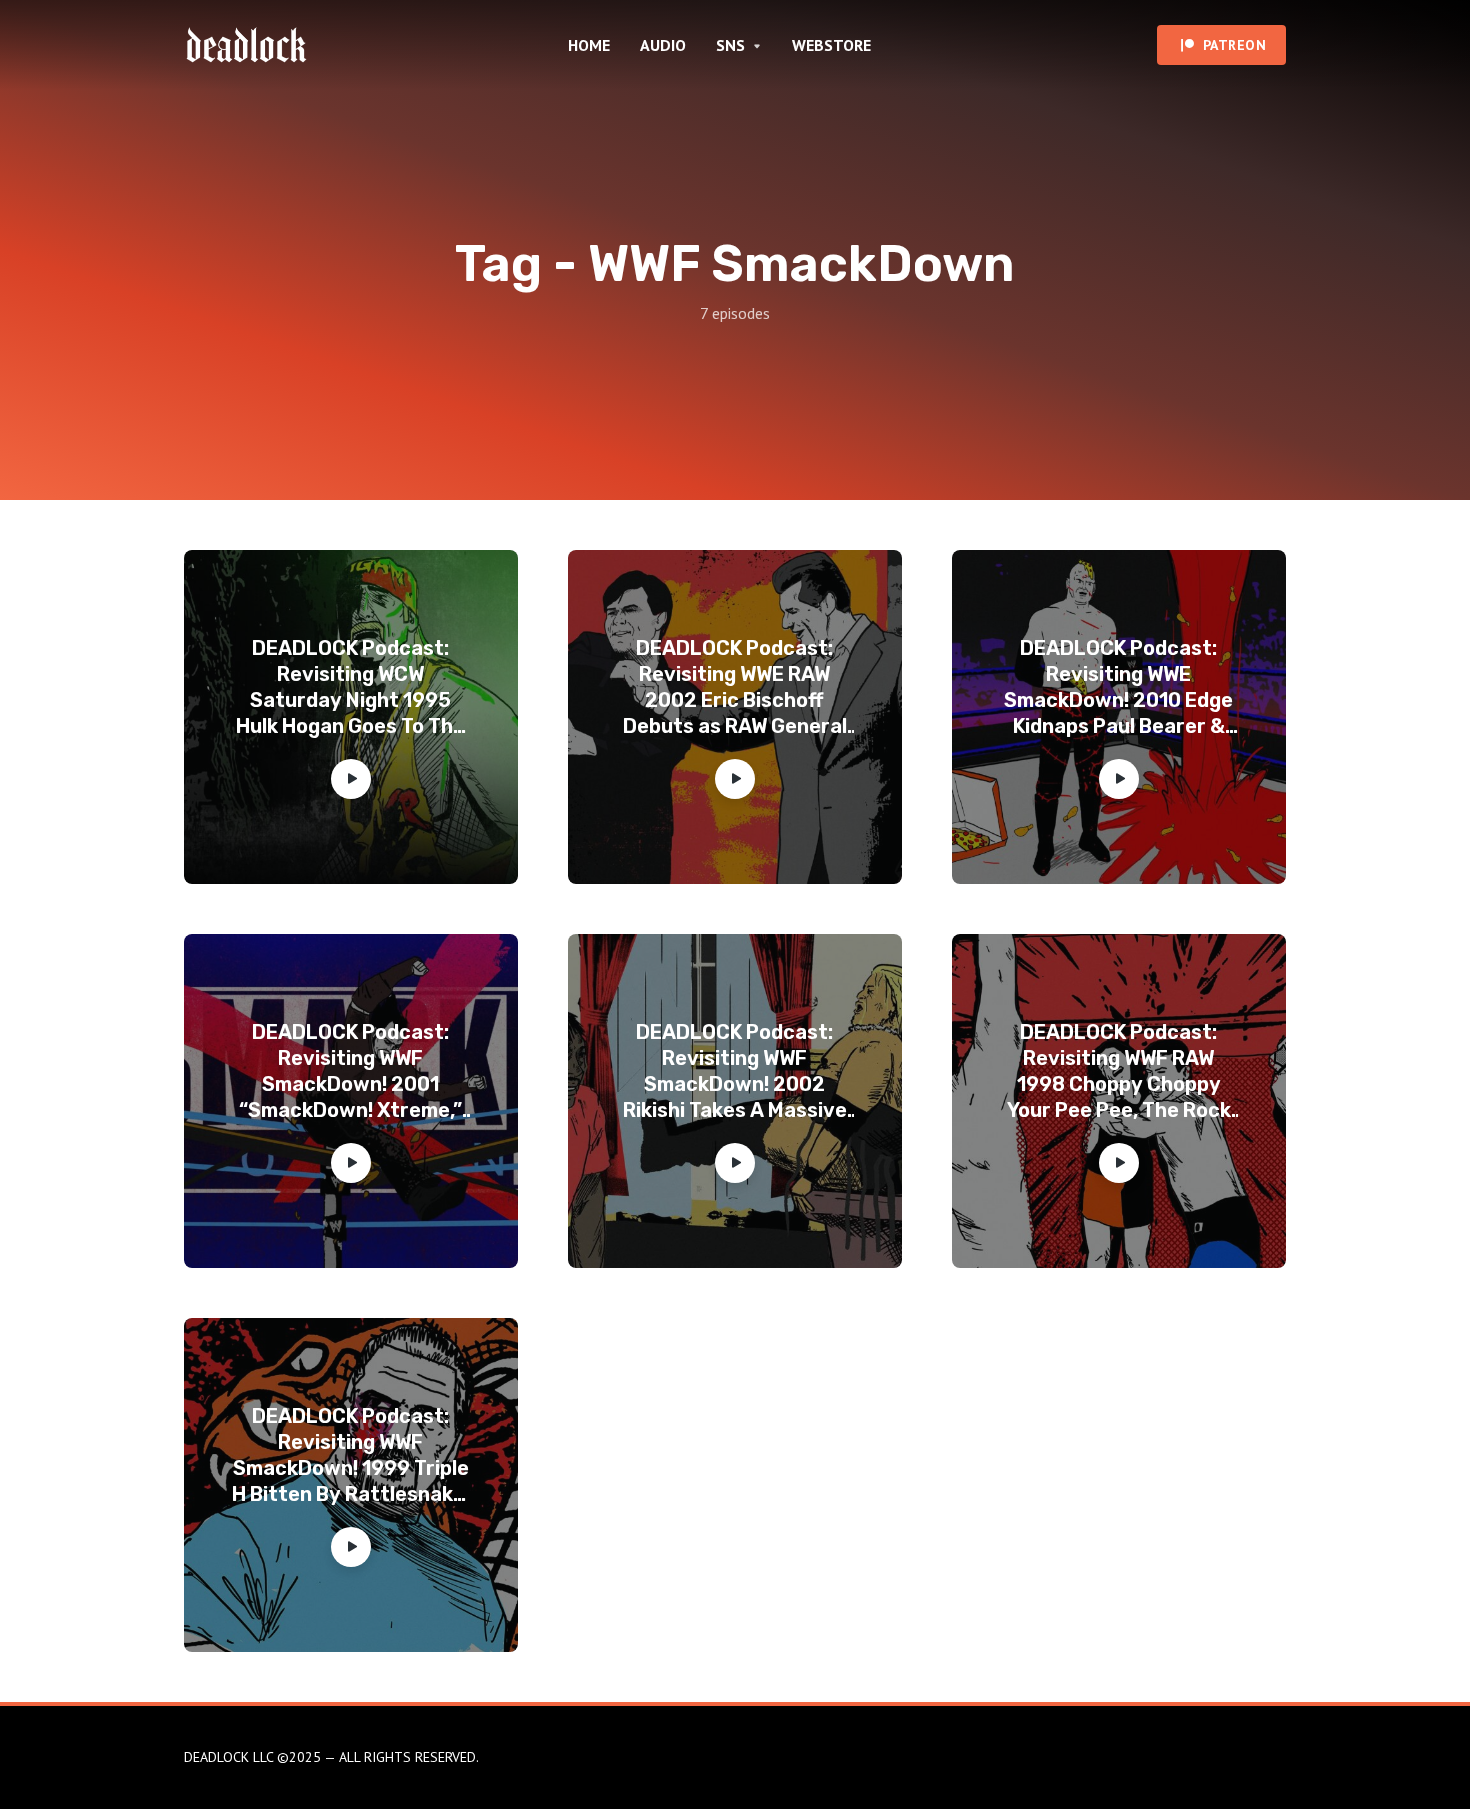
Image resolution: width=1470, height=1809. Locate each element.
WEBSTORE (831, 45)
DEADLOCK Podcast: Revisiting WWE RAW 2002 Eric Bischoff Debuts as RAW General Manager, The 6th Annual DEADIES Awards (734, 687)
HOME (589, 45)
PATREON (1235, 45)
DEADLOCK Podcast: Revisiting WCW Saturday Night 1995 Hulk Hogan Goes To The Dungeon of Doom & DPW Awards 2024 (350, 687)
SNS (730, 45)
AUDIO (663, 45)
